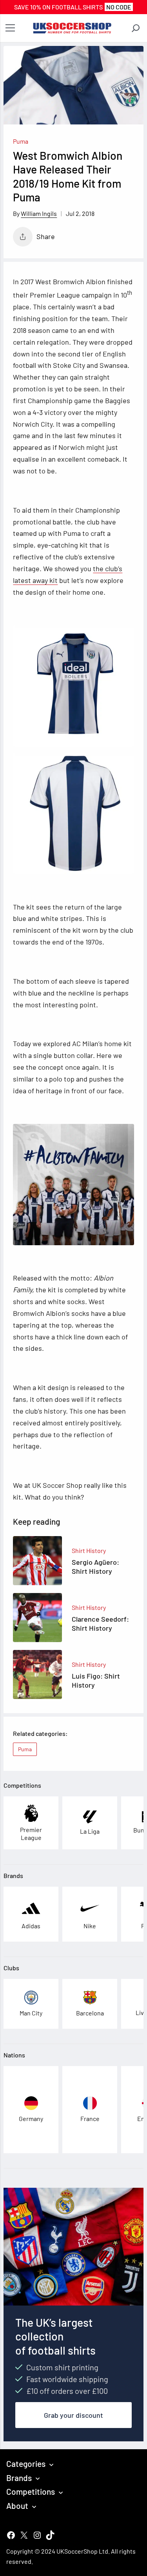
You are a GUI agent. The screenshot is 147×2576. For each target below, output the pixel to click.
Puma (21, 141)
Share (46, 236)
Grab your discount (73, 2415)
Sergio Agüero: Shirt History (95, 1567)
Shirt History (89, 1550)
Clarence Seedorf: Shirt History (100, 1623)
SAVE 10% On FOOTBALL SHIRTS (73, 7)
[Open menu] (10, 28)
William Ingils (39, 213)
